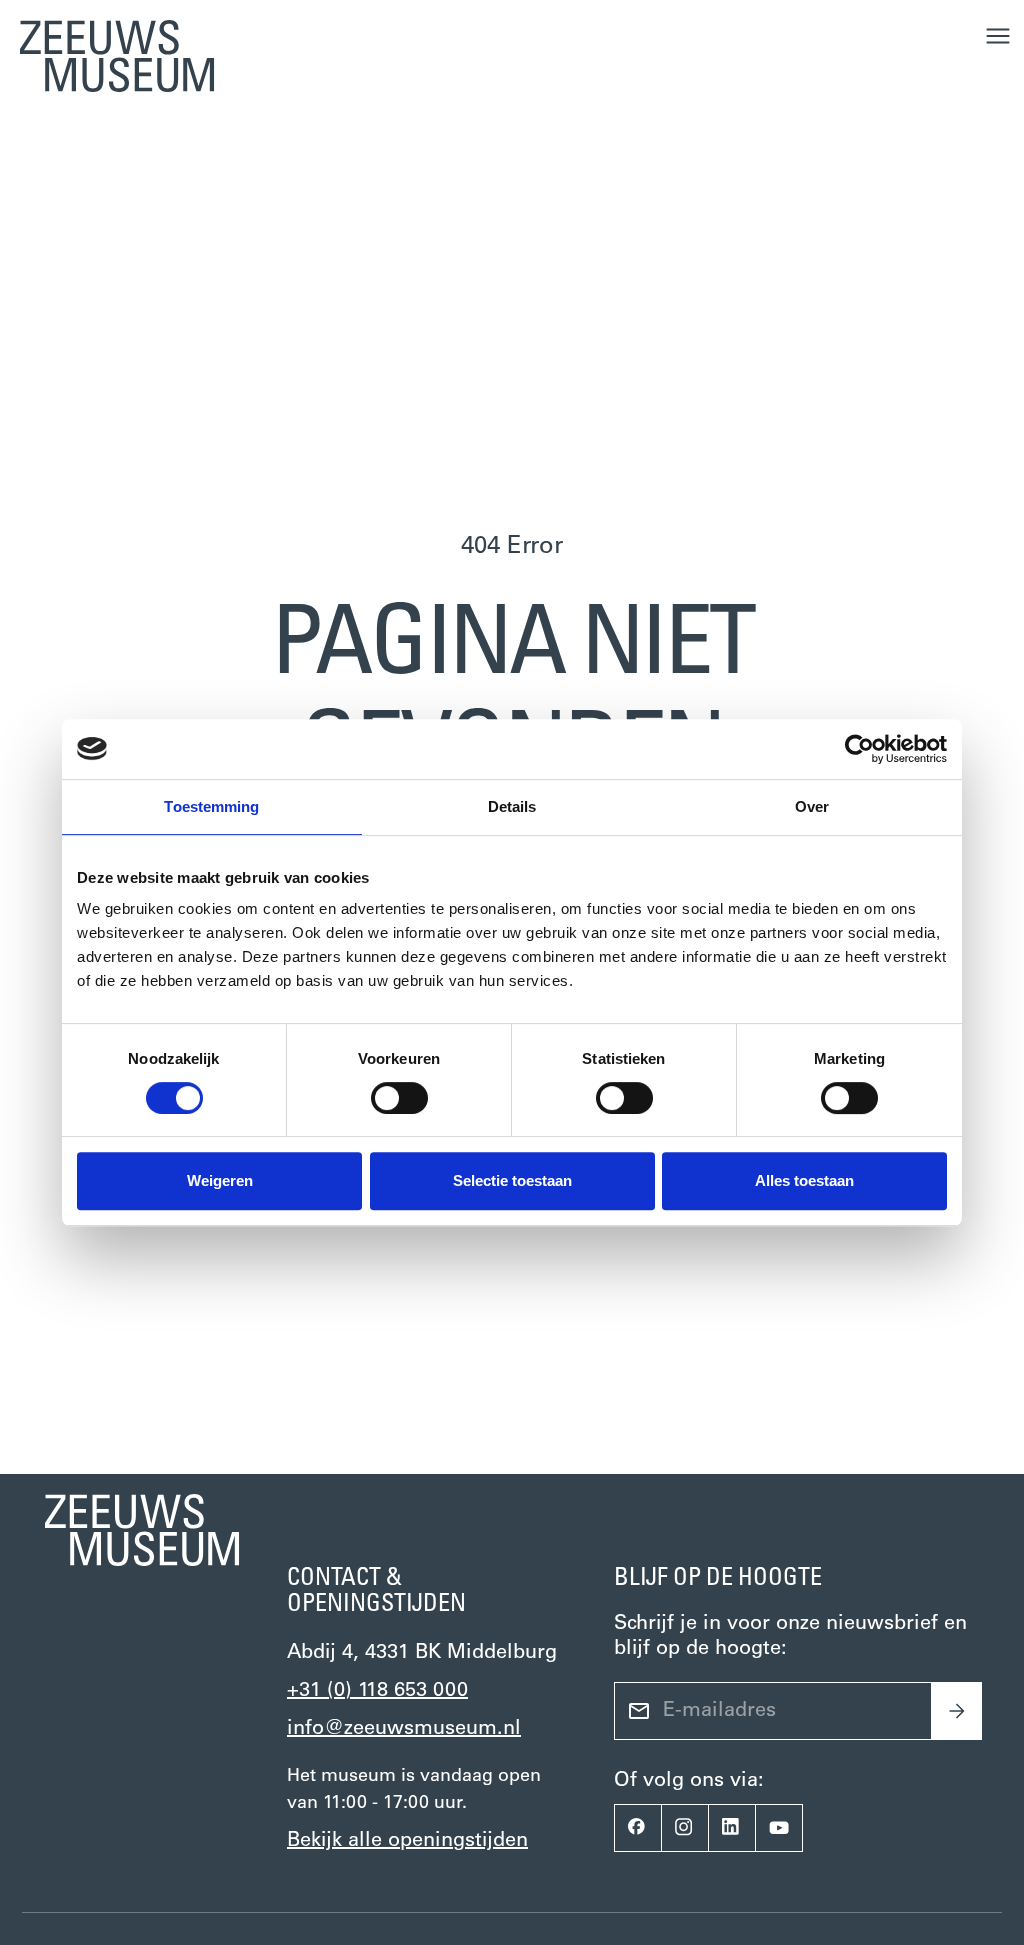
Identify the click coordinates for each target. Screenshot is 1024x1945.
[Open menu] (998, 36)
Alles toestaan (804, 1180)
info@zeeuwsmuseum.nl (404, 1729)
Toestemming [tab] (211, 806)
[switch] (399, 1098)
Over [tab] (812, 806)
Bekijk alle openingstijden (407, 1841)
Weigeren (220, 1180)
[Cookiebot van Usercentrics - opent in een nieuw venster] (859, 749)
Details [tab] (512, 806)
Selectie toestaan (512, 1180)
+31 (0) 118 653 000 (377, 1691)
